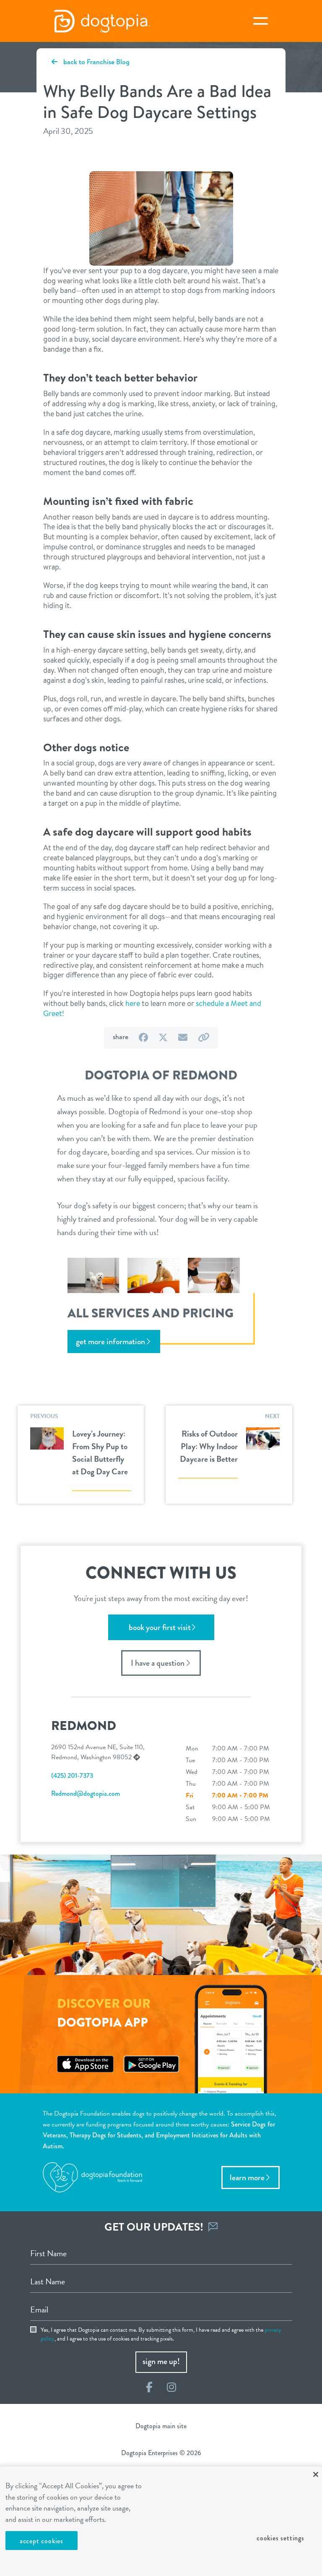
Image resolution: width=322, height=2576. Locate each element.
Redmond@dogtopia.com (86, 1794)
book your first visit (160, 1627)
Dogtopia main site (161, 2426)
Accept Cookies (42, 2541)
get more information (110, 1342)
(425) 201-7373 (72, 1775)
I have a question (158, 1663)
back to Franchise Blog (96, 62)
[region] (161, 2521)
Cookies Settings (280, 2538)
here (133, 1003)
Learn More (247, 2178)
